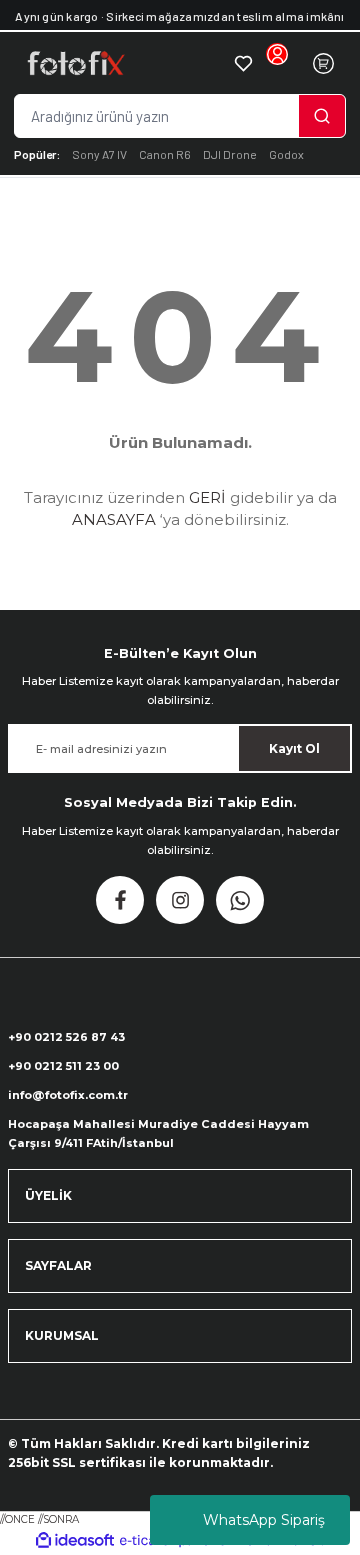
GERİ (207, 497)
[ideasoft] (75, 1541)
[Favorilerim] (243, 63)
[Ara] (322, 116)
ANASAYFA (114, 519)
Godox (286, 154)
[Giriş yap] (277, 63)
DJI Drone (230, 154)
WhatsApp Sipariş (264, 1520)
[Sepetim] (323, 63)
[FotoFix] (123, 63)
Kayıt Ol (294, 748)
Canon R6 (165, 154)
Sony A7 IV (99, 154)
